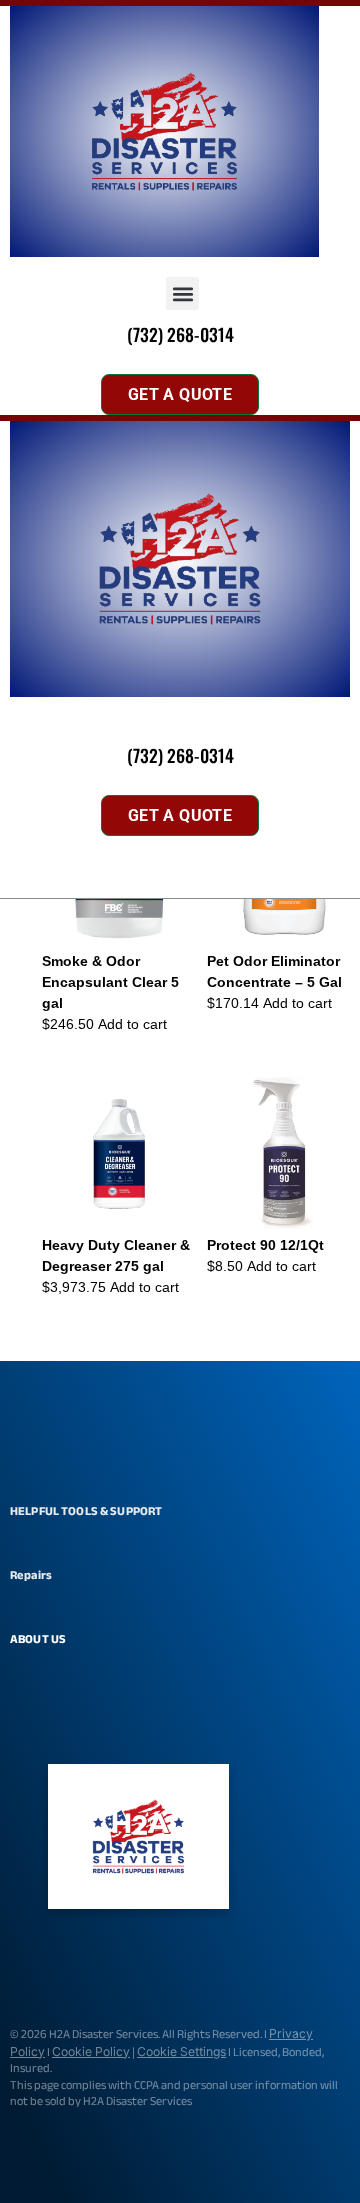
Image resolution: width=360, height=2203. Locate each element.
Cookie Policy (91, 2051)
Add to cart (132, 1024)
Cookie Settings (181, 2051)
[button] (182, 293)
